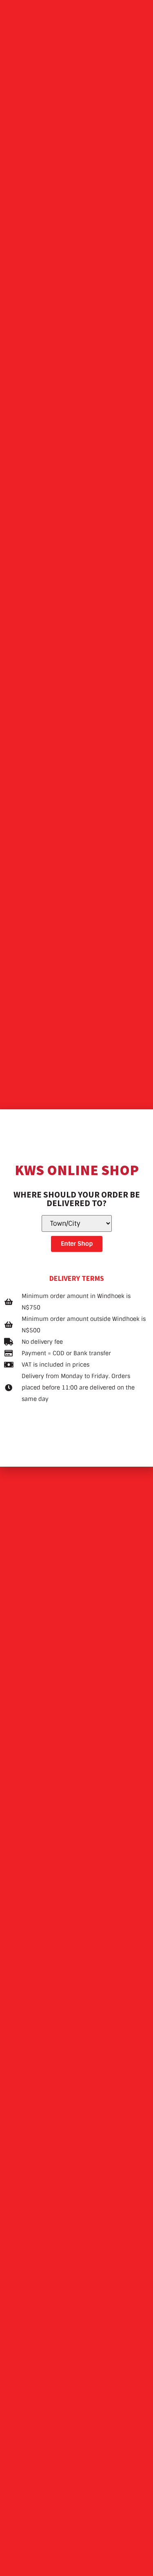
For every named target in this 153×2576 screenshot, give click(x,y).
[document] (76, 1288)
